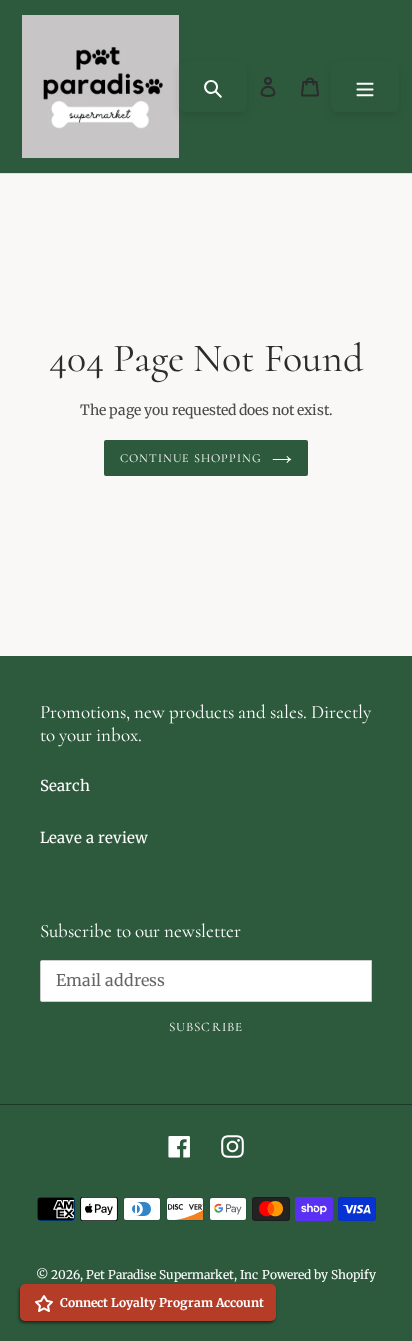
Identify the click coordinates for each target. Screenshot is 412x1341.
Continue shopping (191, 458)
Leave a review (94, 837)
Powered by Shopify (319, 1274)
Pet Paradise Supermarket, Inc (172, 1274)
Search (65, 785)
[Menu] (365, 86)
